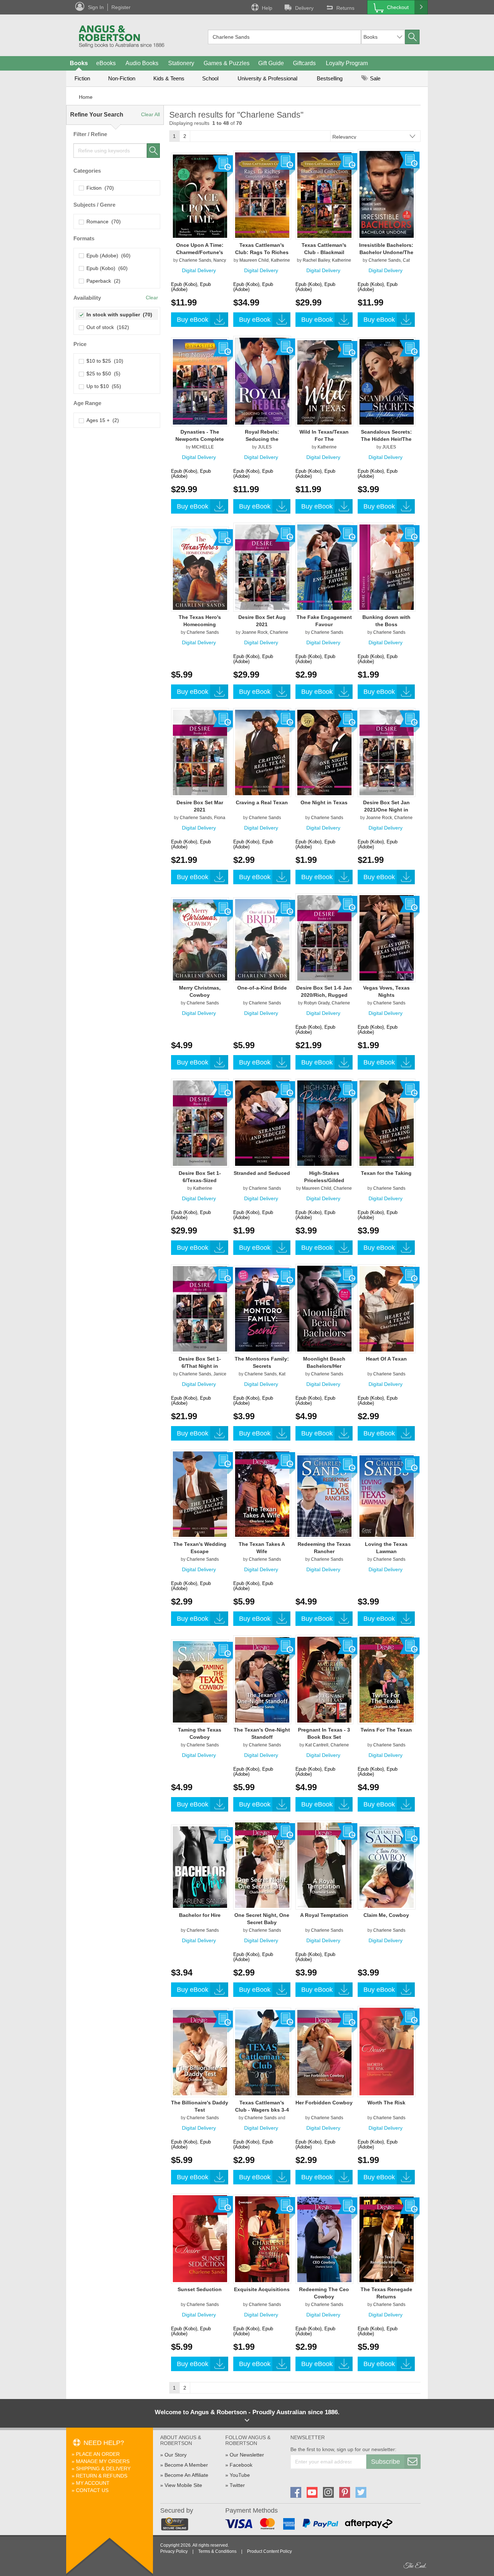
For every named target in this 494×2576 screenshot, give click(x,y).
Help (267, 8)
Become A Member (186, 2465)
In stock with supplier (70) (118, 315)
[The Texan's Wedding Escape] (200, 1494)
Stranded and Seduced (262, 1173)
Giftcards (304, 63)
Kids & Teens (169, 78)
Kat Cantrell (317, 1745)
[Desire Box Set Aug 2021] (262, 567)
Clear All (150, 114)
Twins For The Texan (386, 1730)
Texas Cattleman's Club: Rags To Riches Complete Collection (262, 252)
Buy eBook (193, 320)
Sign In (96, 7)
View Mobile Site (183, 2485)
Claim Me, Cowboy (386, 1915)
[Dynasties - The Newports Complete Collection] (200, 381)
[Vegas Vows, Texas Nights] (387, 937)
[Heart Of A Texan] (387, 1308)
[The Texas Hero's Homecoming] (200, 569)
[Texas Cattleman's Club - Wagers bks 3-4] (262, 2052)
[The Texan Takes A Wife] (262, 1494)
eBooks (106, 63)
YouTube (240, 2475)
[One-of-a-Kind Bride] (262, 940)
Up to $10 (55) (102, 386)
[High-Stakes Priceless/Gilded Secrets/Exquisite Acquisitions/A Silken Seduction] (324, 1123)
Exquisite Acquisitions (262, 2289)
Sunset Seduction (200, 2289)
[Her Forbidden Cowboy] (324, 2052)
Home (86, 97)
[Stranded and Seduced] (262, 1123)
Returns (345, 8)
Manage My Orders (103, 2461)
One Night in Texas (324, 802)
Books (79, 63)
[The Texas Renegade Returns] (387, 2239)
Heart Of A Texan (386, 1359)
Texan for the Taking (386, 1173)
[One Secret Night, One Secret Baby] (262, 1865)
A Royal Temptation (324, 1915)
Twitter (237, 2485)
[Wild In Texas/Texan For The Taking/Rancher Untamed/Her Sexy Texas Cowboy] (324, 382)
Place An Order (98, 2454)
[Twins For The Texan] (387, 1679)
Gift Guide (271, 63)
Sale (374, 78)
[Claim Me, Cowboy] (387, 1867)
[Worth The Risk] (387, 2051)
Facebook (241, 2465)
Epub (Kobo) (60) (106, 268)
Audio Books (142, 63)
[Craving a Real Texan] (262, 752)
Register (121, 7)
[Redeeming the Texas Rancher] (324, 1496)
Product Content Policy (269, 2551)
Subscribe (386, 2462)
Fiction (82, 78)
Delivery (304, 8)
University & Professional (267, 78)
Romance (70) (102, 222)
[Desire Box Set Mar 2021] (200, 752)
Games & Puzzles (227, 63)
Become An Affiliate (186, 2475)
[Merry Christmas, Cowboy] (200, 940)
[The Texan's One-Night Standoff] (262, 1679)
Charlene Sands (195, 260)
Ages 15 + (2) (101, 420)
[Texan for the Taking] (387, 1123)
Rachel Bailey (316, 260)
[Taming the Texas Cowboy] (200, 1682)
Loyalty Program (347, 63)
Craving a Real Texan (262, 802)
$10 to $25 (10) (103, 361)
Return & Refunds (102, 2476)
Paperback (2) (102, 281)
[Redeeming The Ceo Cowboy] (324, 2239)
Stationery (181, 63)
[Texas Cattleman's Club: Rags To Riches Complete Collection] (262, 195)
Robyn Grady (317, 1003)
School (210, 78)
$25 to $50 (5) (102, 374)
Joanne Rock (255, 632)
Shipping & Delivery (103, 2469)
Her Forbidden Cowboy (324, 2103)
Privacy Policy (174, 2551)
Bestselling (330, 78)
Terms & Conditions (217, 2551)
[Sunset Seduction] (200, 2238)
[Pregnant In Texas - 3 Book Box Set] (324, 1679)
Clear (152, 298)
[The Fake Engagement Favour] (324, 567)
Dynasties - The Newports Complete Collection (200, 439)
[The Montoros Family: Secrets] (262, 1309)
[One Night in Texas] (324, 752)
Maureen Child (254, 260)
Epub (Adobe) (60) (107, 256)
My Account (93, 2483)
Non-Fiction (122, 78)
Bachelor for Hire (200, 1915)
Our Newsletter (247, 2455)
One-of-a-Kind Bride (262, 988)
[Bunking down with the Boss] (387, 567)
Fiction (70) (99, 188)
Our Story (176, 2455)
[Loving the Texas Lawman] (387, 1496)
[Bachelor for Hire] (200, 1867)
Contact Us (92, 2490)
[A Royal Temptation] (324, 1865)
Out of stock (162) (106, 327)
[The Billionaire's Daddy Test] (200, 2052)
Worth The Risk (386, 2103)
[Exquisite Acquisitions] (262, 2239)
